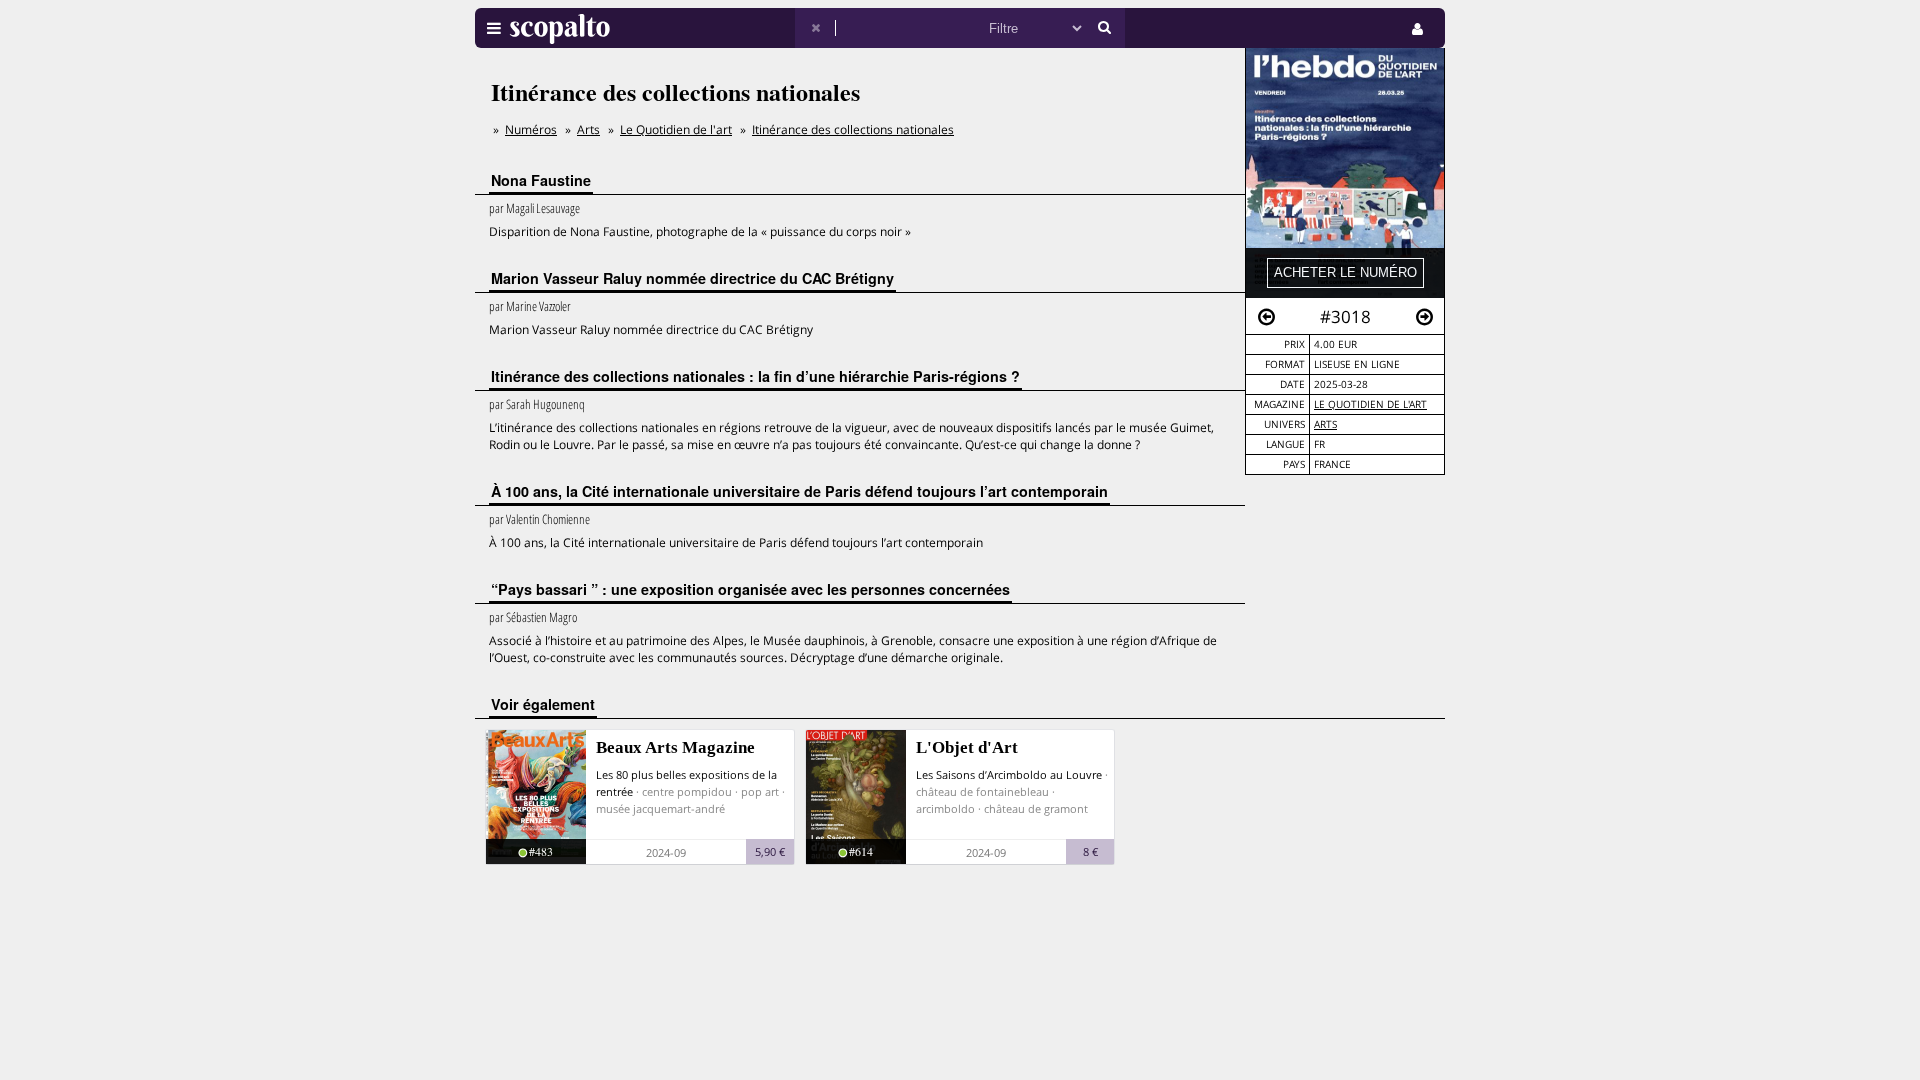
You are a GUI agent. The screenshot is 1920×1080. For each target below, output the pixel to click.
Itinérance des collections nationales (853, 129)
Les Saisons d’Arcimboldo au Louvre (1009, 774)
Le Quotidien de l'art (1370, 404)
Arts (1325, 424)
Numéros (531, 129)
